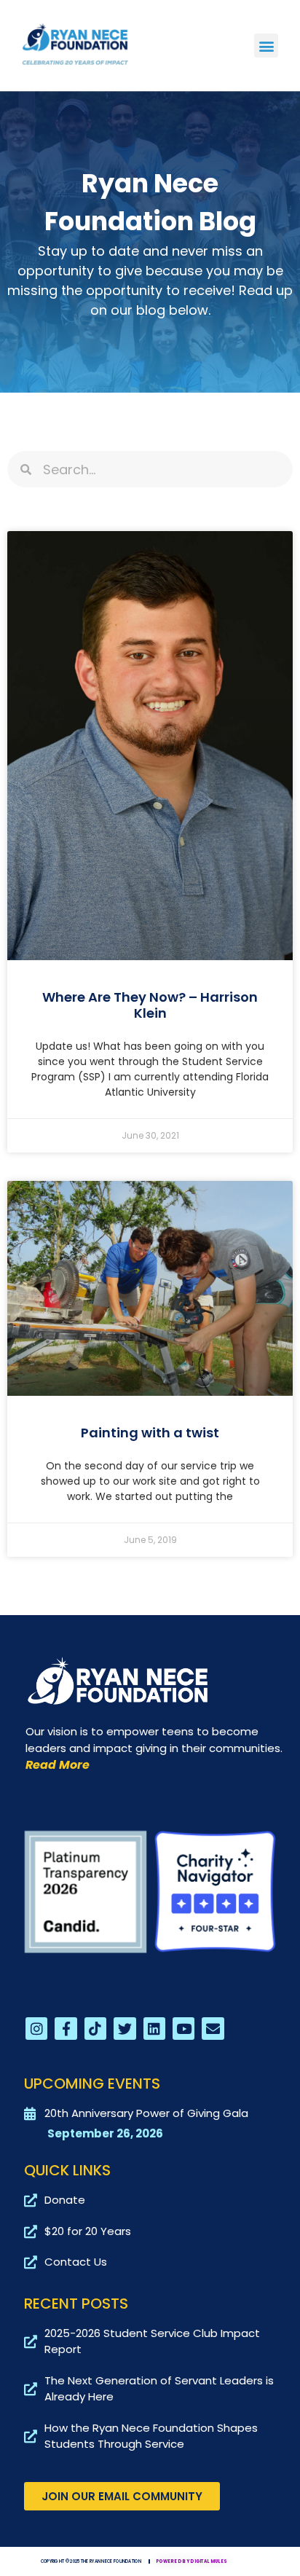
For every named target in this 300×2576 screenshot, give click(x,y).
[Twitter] (125, 2028)
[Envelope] (213, 2028)
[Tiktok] (95, 2028)
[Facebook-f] (66, 2028)
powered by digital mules (192, 2561)
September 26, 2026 (105, 2133)
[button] (266, 46)
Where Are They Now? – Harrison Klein (150, 1005)
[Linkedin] (154, 2028)
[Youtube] (183, 2028)
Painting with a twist (150, 1433)
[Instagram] (36, 2028)
